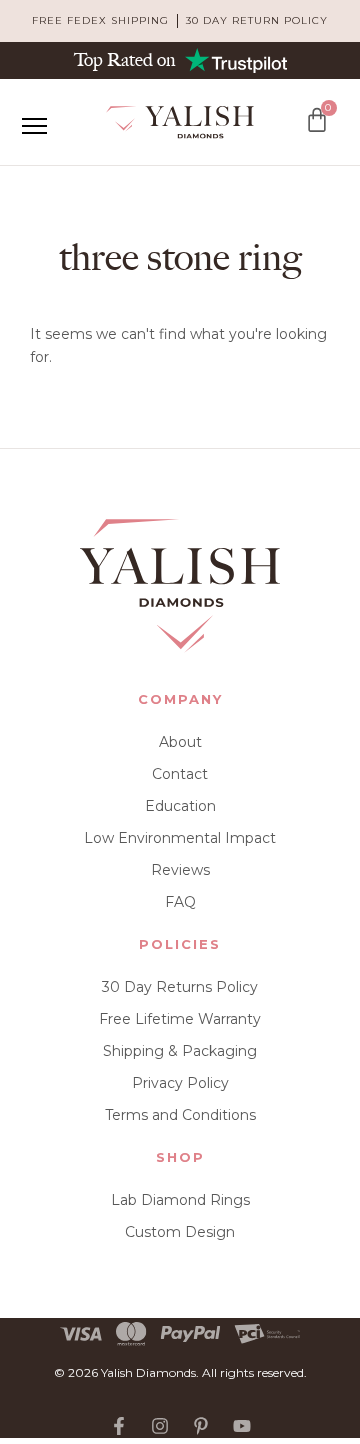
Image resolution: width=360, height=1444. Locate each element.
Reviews (180, 870)
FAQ (180, 902)
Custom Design (180, 1232)
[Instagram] (160, 1426)
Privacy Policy (180, 1083)
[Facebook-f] (119, 1426)
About (180, 742)
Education (180, 806)
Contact (180, 774)
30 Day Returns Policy (180, 987)
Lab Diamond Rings (180, 1200)
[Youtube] (242, 1426)
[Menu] (34, 126)
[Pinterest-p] (201, 1426)
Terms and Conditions (180, 1115)
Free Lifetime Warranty (180, 1019)
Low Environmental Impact (180, 838)
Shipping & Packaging (180, 1051)
